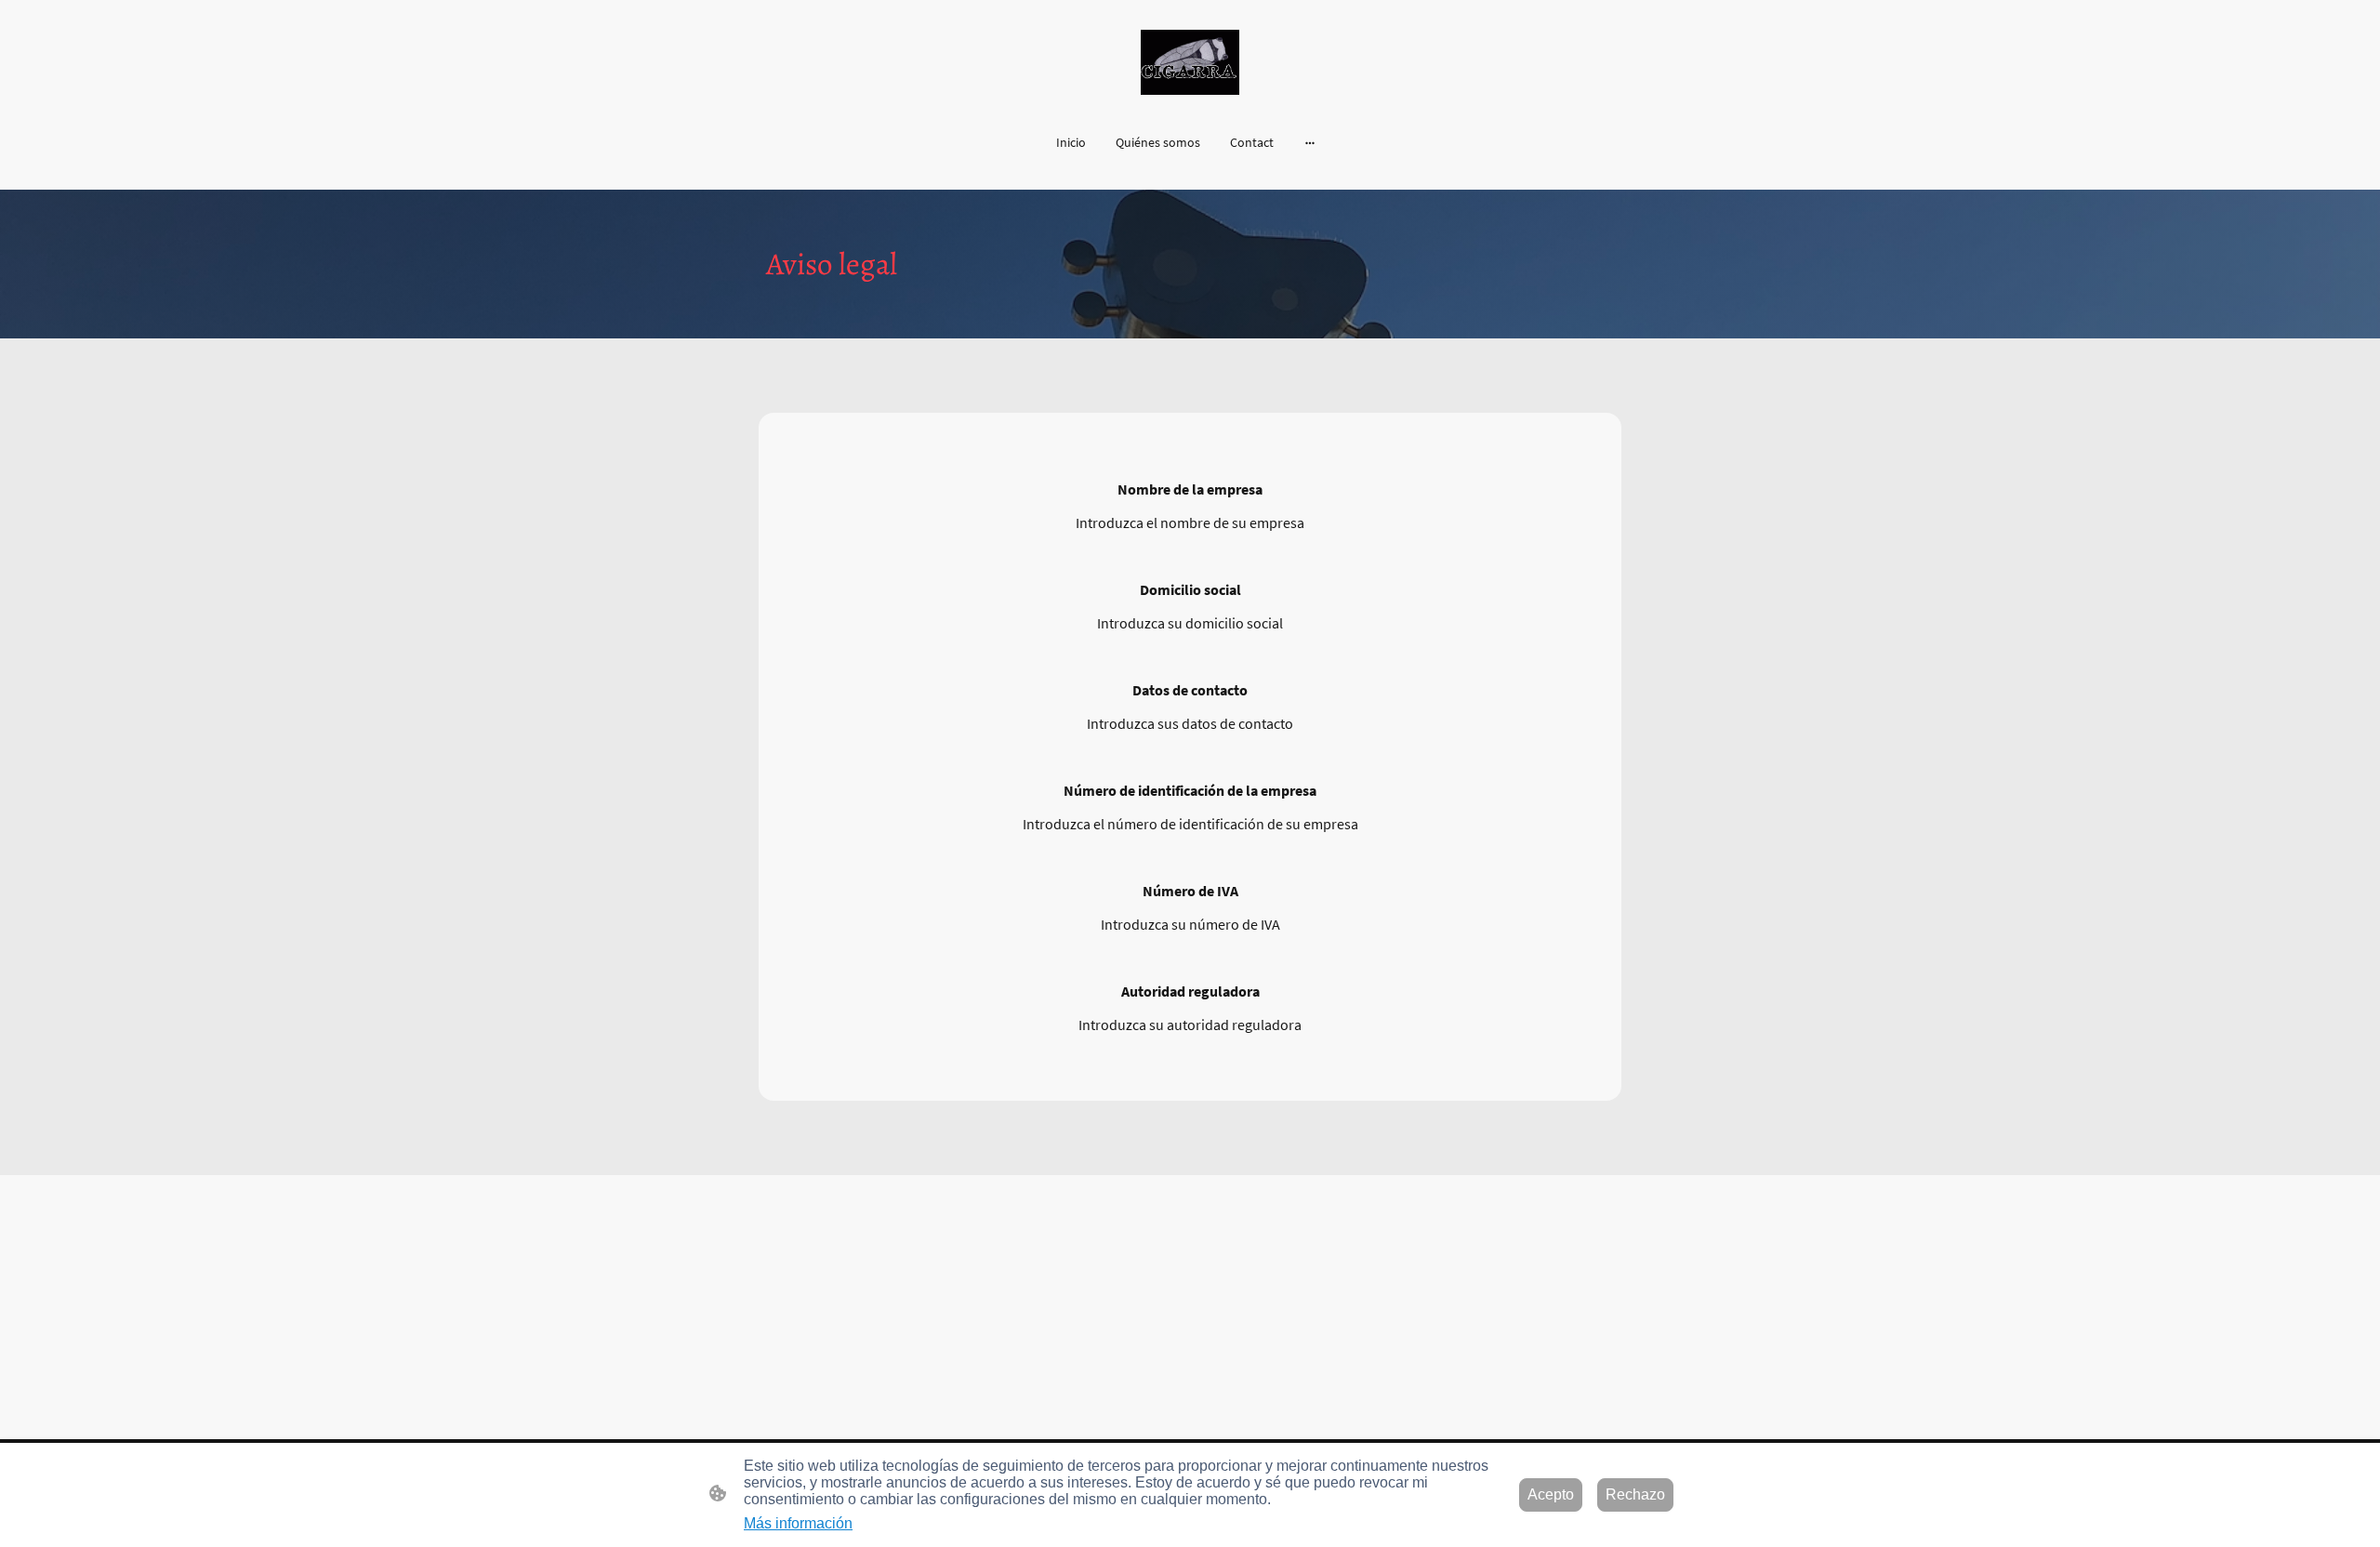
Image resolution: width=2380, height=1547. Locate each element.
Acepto (1551, 1494)
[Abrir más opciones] (1310, 142)
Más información (798, 1523)
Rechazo (1635, 1494)
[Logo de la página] (1190, 62)
